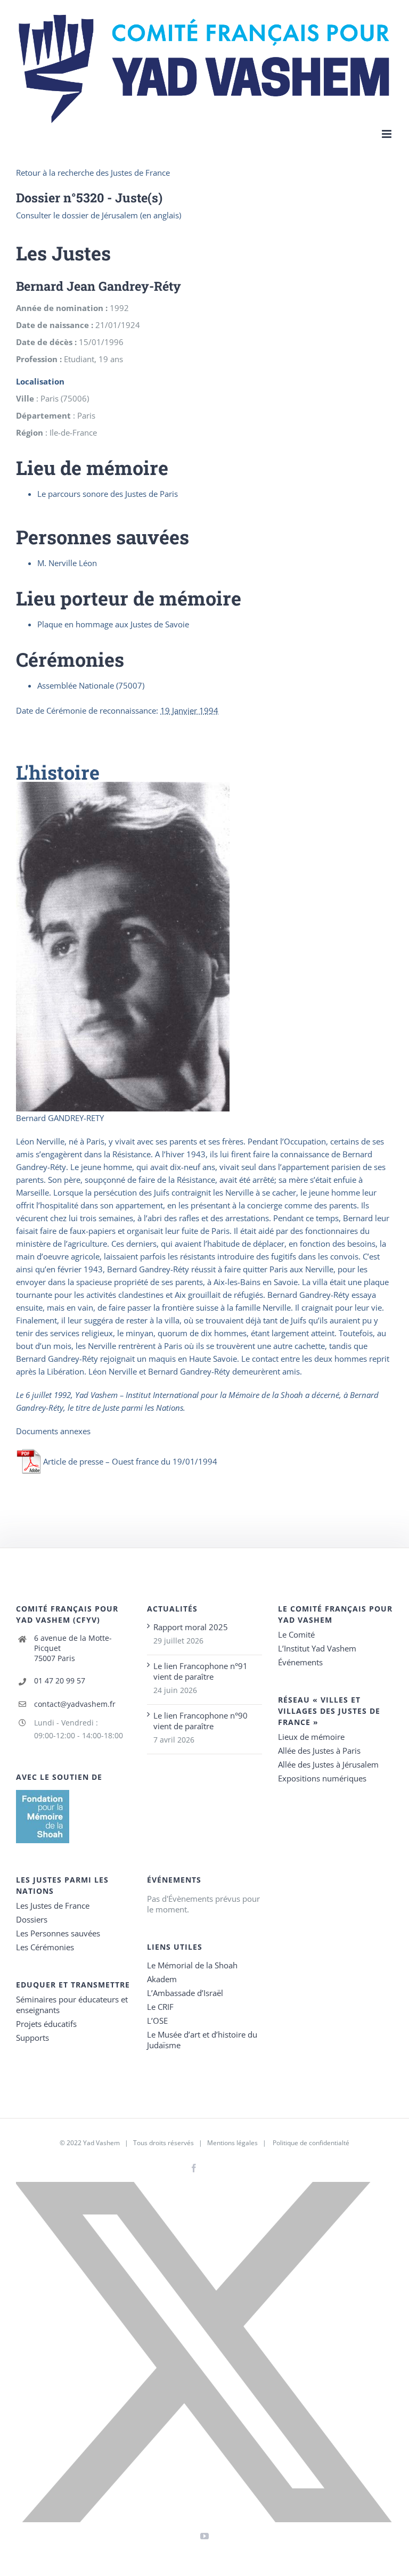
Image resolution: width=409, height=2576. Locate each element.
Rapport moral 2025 (191, 1627)
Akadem (162, 1979)
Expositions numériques (322, 1778)
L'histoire (58, 772)
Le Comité (296, 1634)
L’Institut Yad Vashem (317, 1648)
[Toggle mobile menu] (387, 134)
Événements (300, 1662)
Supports (32, 2038)
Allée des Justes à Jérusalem (328, 1764)
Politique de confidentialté (311, 2143)
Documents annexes (53, 1431)
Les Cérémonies (45, 1947)
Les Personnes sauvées (58, 1933)
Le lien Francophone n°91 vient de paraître (201, 1671)
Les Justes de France (53, 1906)
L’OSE (157, 2021)
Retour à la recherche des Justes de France (93, 173)
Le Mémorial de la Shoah (192, 1965)
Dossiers (32, 1919)
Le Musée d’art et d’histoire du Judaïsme (202, 2040)
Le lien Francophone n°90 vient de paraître (201, 1721)
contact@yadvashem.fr (75, 1704)
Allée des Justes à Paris (319, 1751)
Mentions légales (232, 2143)
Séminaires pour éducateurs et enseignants (72, 2005)
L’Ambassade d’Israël (185, 1993)
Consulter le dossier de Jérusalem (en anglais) (99, 215)
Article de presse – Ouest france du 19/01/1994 (130, 1461)
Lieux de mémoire (311, 1737)
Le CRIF (160, 2007)
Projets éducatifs (46, 2024)
